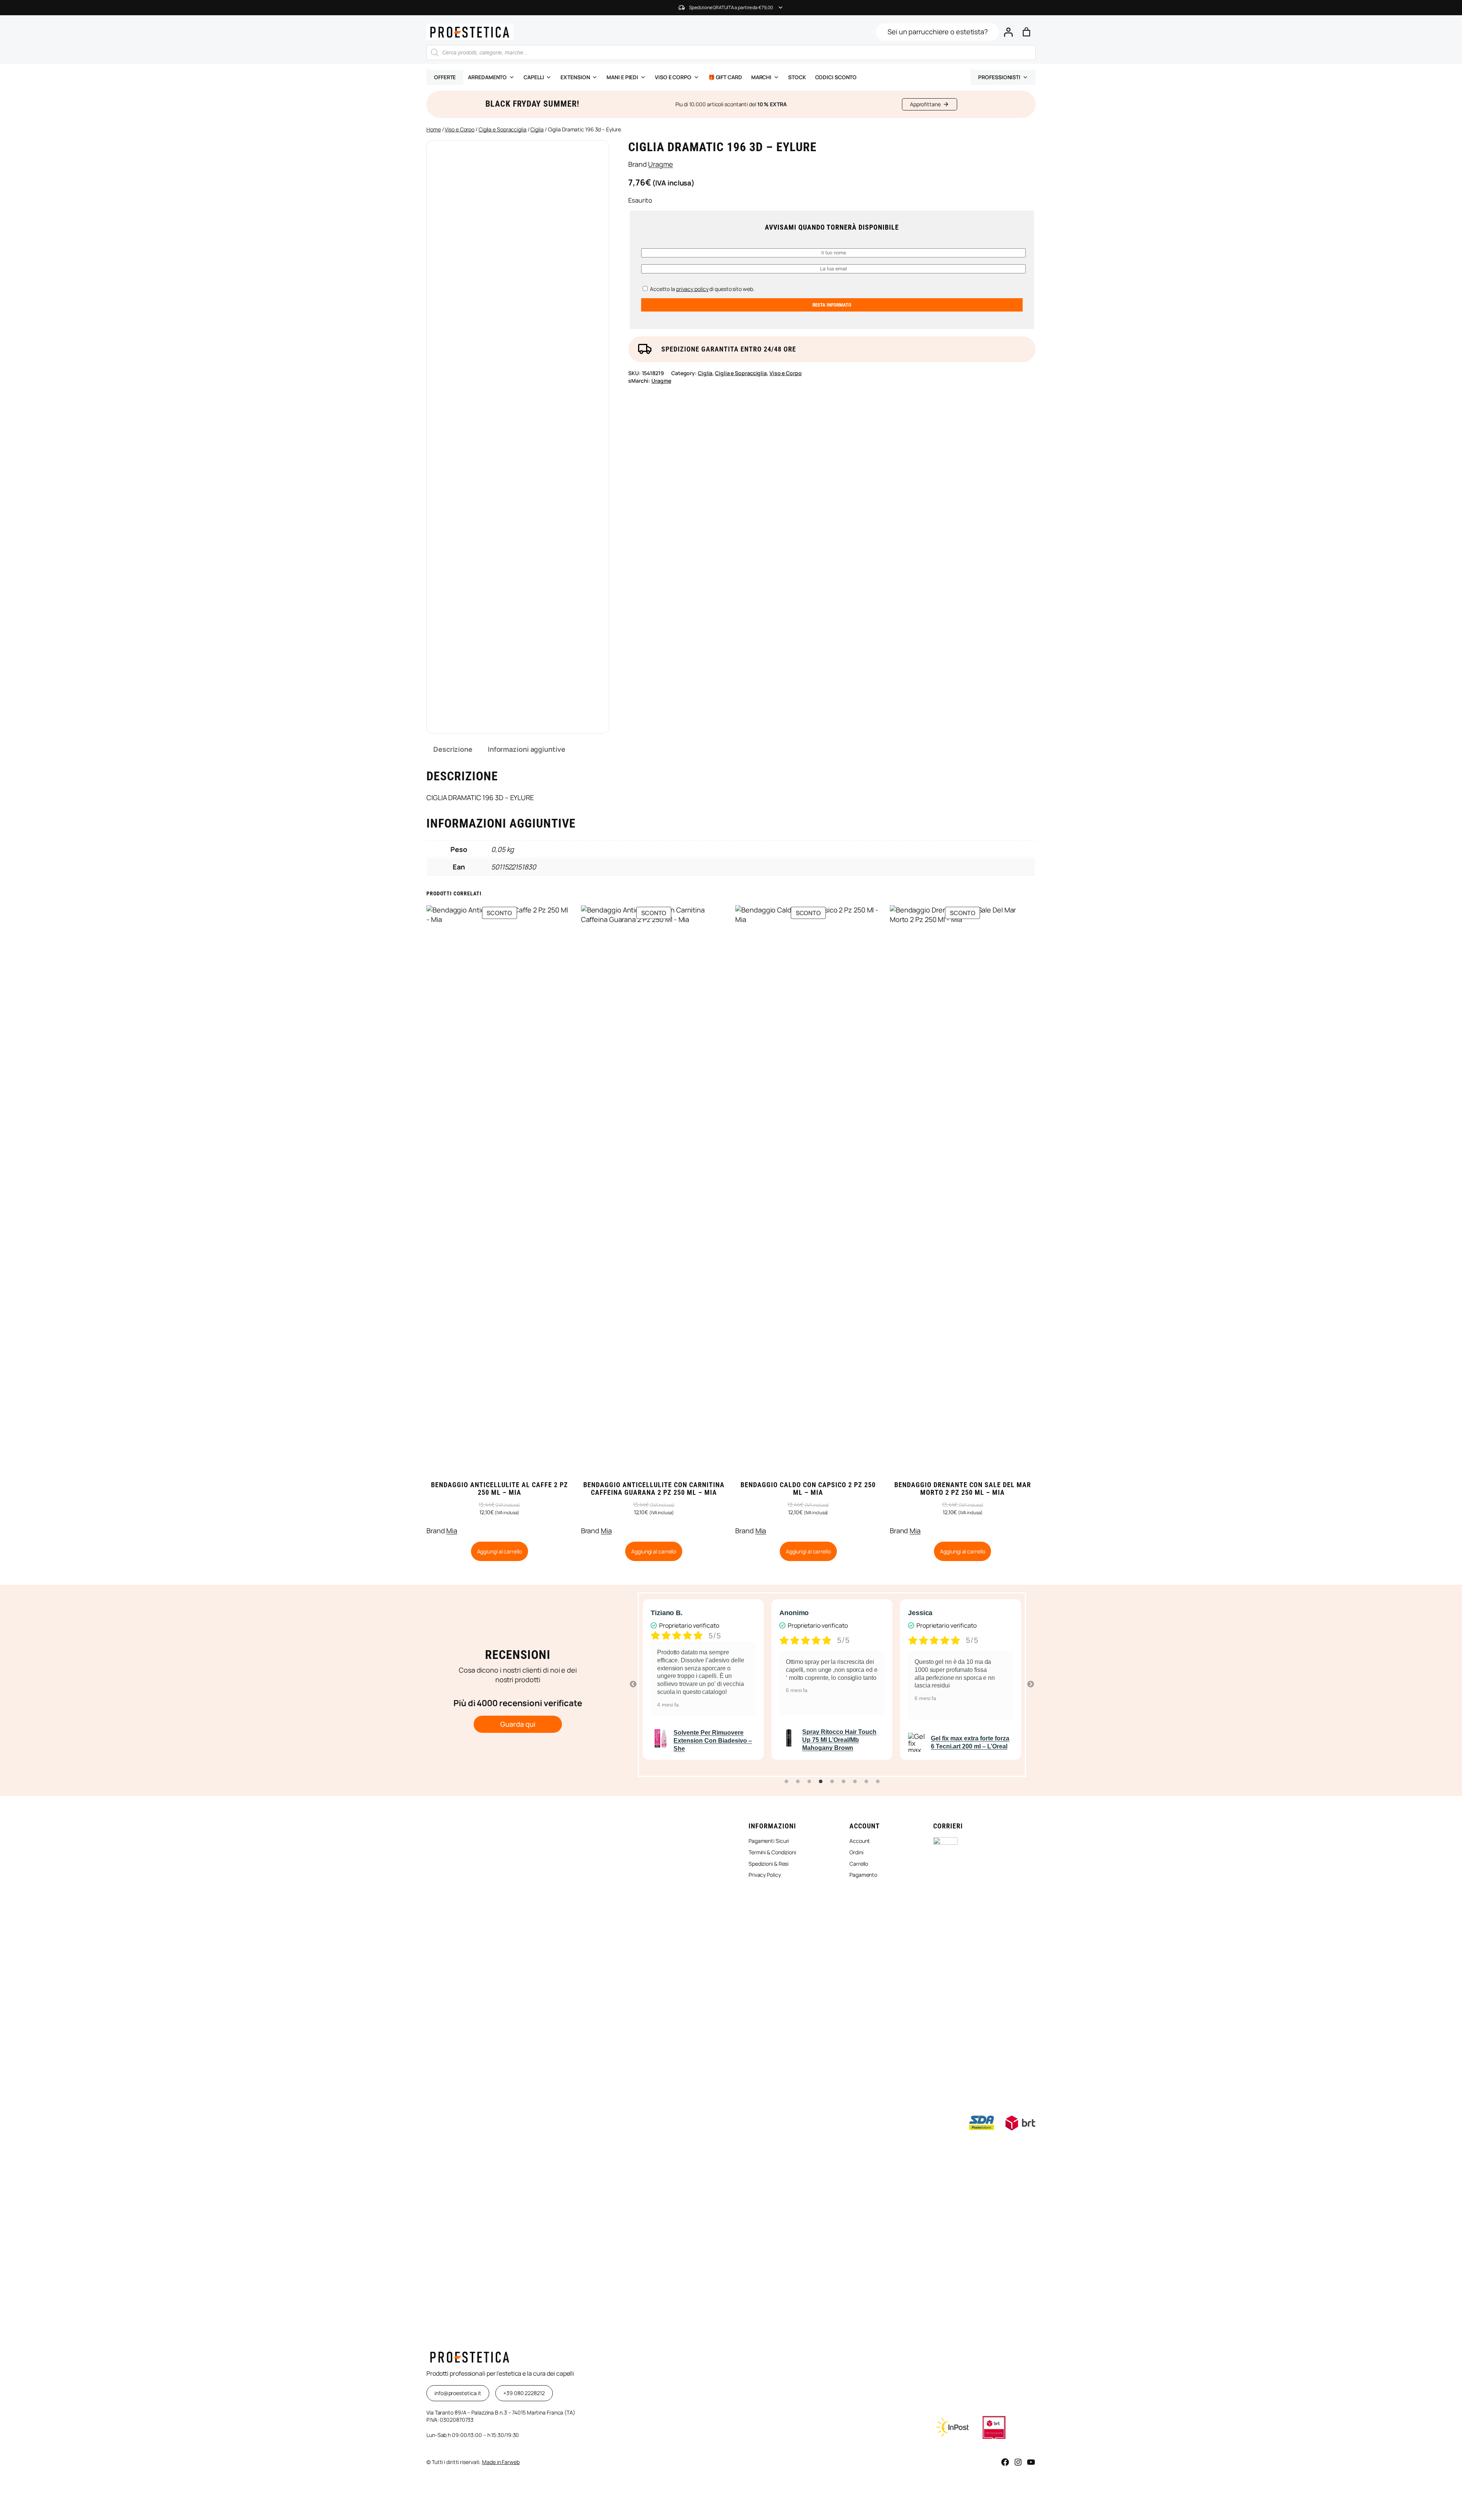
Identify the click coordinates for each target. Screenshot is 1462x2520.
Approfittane (925, 104)
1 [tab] (786, 1782)
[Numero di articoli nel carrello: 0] (1026, 32)
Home (434, 129)
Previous (633, 1684)
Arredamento (487, 77)
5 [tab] (832, 1782)
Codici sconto (836, 77)
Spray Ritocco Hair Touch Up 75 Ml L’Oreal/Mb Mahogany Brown (711, 1740)
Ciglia (537, 129)
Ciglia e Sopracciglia (503, 129)
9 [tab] (878, 1782)
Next (1031, 1684)
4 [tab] (820, 1782)
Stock (797, 77)
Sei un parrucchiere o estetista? (938, 32)
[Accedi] (1008, 32)
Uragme (660, 164)
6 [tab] (843, 1782)
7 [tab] (855, 1782)
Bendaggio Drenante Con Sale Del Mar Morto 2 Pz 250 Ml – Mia (963, 1489)
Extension (575, 77)
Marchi (761, 77)
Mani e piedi (622, 77)
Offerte (445, 77)
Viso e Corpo (460, 129)
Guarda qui (518, 1724)
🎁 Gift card (725, 77)
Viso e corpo (673, 77)
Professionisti (999, 77)
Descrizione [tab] (453, 749)
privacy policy (692, 289)
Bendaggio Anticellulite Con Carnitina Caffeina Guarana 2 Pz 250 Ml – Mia (654, 1489)
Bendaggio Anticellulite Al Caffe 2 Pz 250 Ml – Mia (500, 1489)
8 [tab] (866, 1782)
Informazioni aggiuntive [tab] (527, 749)
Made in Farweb (501, 2462)
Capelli (534, 77)
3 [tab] (809, 1782)
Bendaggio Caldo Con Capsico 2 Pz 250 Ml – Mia (808, 1489)
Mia (452, 1531)
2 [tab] (798, 1782)
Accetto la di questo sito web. (701, 289)
